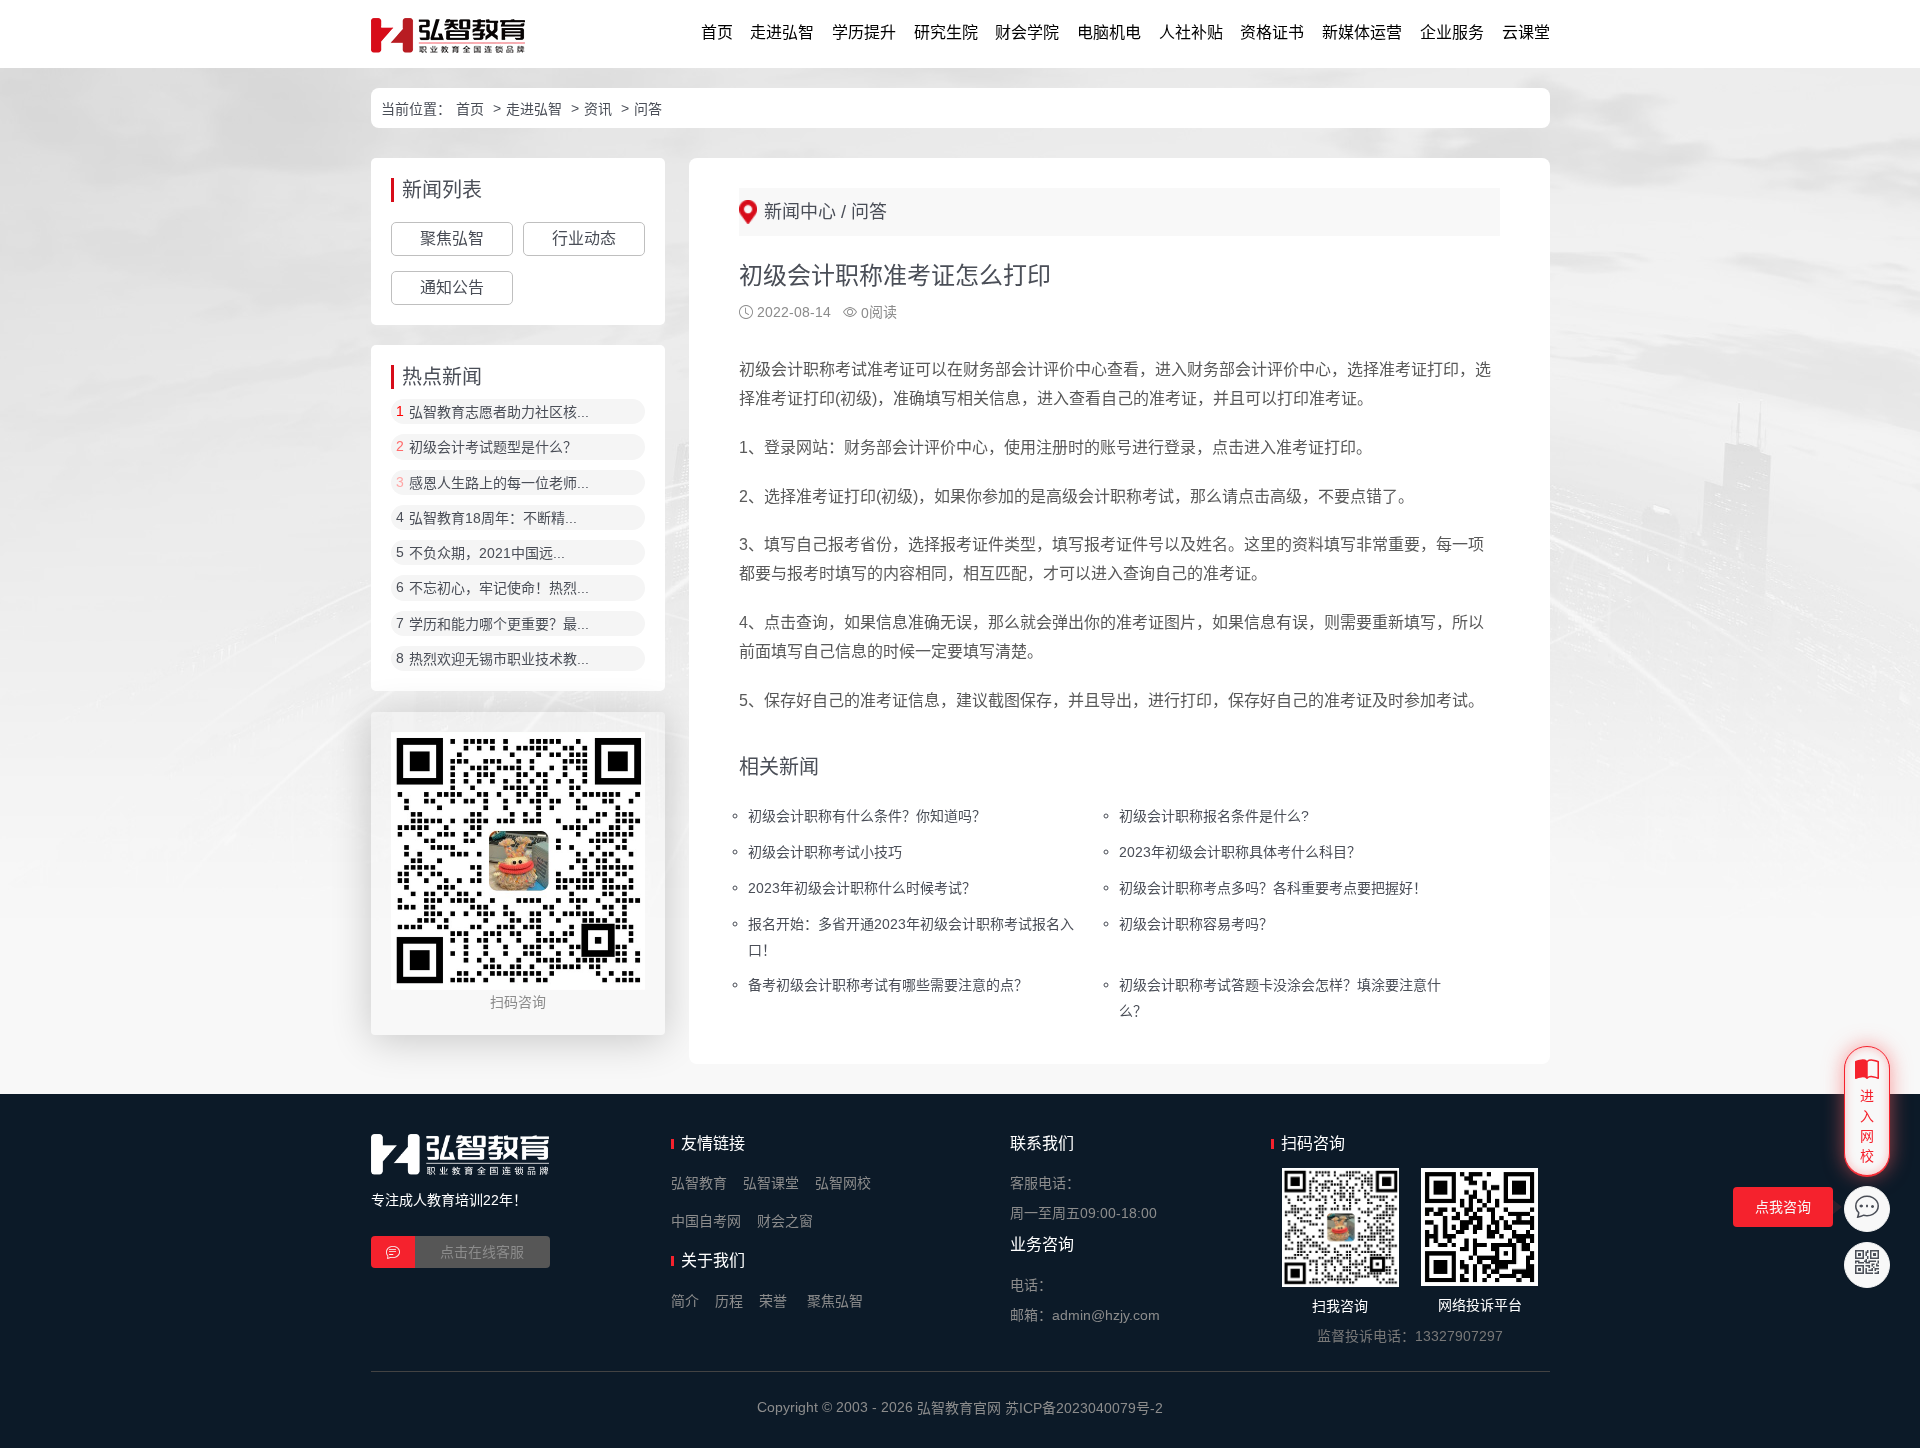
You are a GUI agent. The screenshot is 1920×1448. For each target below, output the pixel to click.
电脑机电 (1109, 32)
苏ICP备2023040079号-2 (1084, 1408)
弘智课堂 (771, 1183)
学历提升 (864, 32)
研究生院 (946, 32)
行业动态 (584, 238)
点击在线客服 (482, 1252)
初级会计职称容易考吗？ (1196, 923)
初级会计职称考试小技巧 (825, 852)
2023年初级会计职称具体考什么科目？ (1240, 852)
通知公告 (452, 287)
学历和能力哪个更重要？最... (499, 624)
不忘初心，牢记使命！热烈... (499, 589)
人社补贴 (1191, 32)
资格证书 (1272, 32)
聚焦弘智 (452, 238)
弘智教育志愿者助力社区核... (499, 412)
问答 (648, 109)
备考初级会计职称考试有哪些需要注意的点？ (888, 985)
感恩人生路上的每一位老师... (499, 483)
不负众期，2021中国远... (487, 553)
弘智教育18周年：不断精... (493, 518)
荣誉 (773, 1301)
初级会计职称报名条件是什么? (1214, 816)
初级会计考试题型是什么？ (493, 448)
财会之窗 (785, 1221)
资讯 (598, 109)
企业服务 (1452, 32)
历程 (729, 1301)
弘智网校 (843, 1183)
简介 (685, 1301)
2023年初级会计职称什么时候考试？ (862, 887)
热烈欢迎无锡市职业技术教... (499, 659)
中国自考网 (706, 1221)
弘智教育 (699, 1183)
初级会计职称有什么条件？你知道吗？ (867, 816)
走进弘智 (782, 32)
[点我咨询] (1867, 1209)
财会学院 (1027, 32)
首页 (717, 32)
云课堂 (1526, 32)
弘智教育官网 (959, 1408)
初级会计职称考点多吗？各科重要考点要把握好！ (1273, 887)
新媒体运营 (1362, 32)
